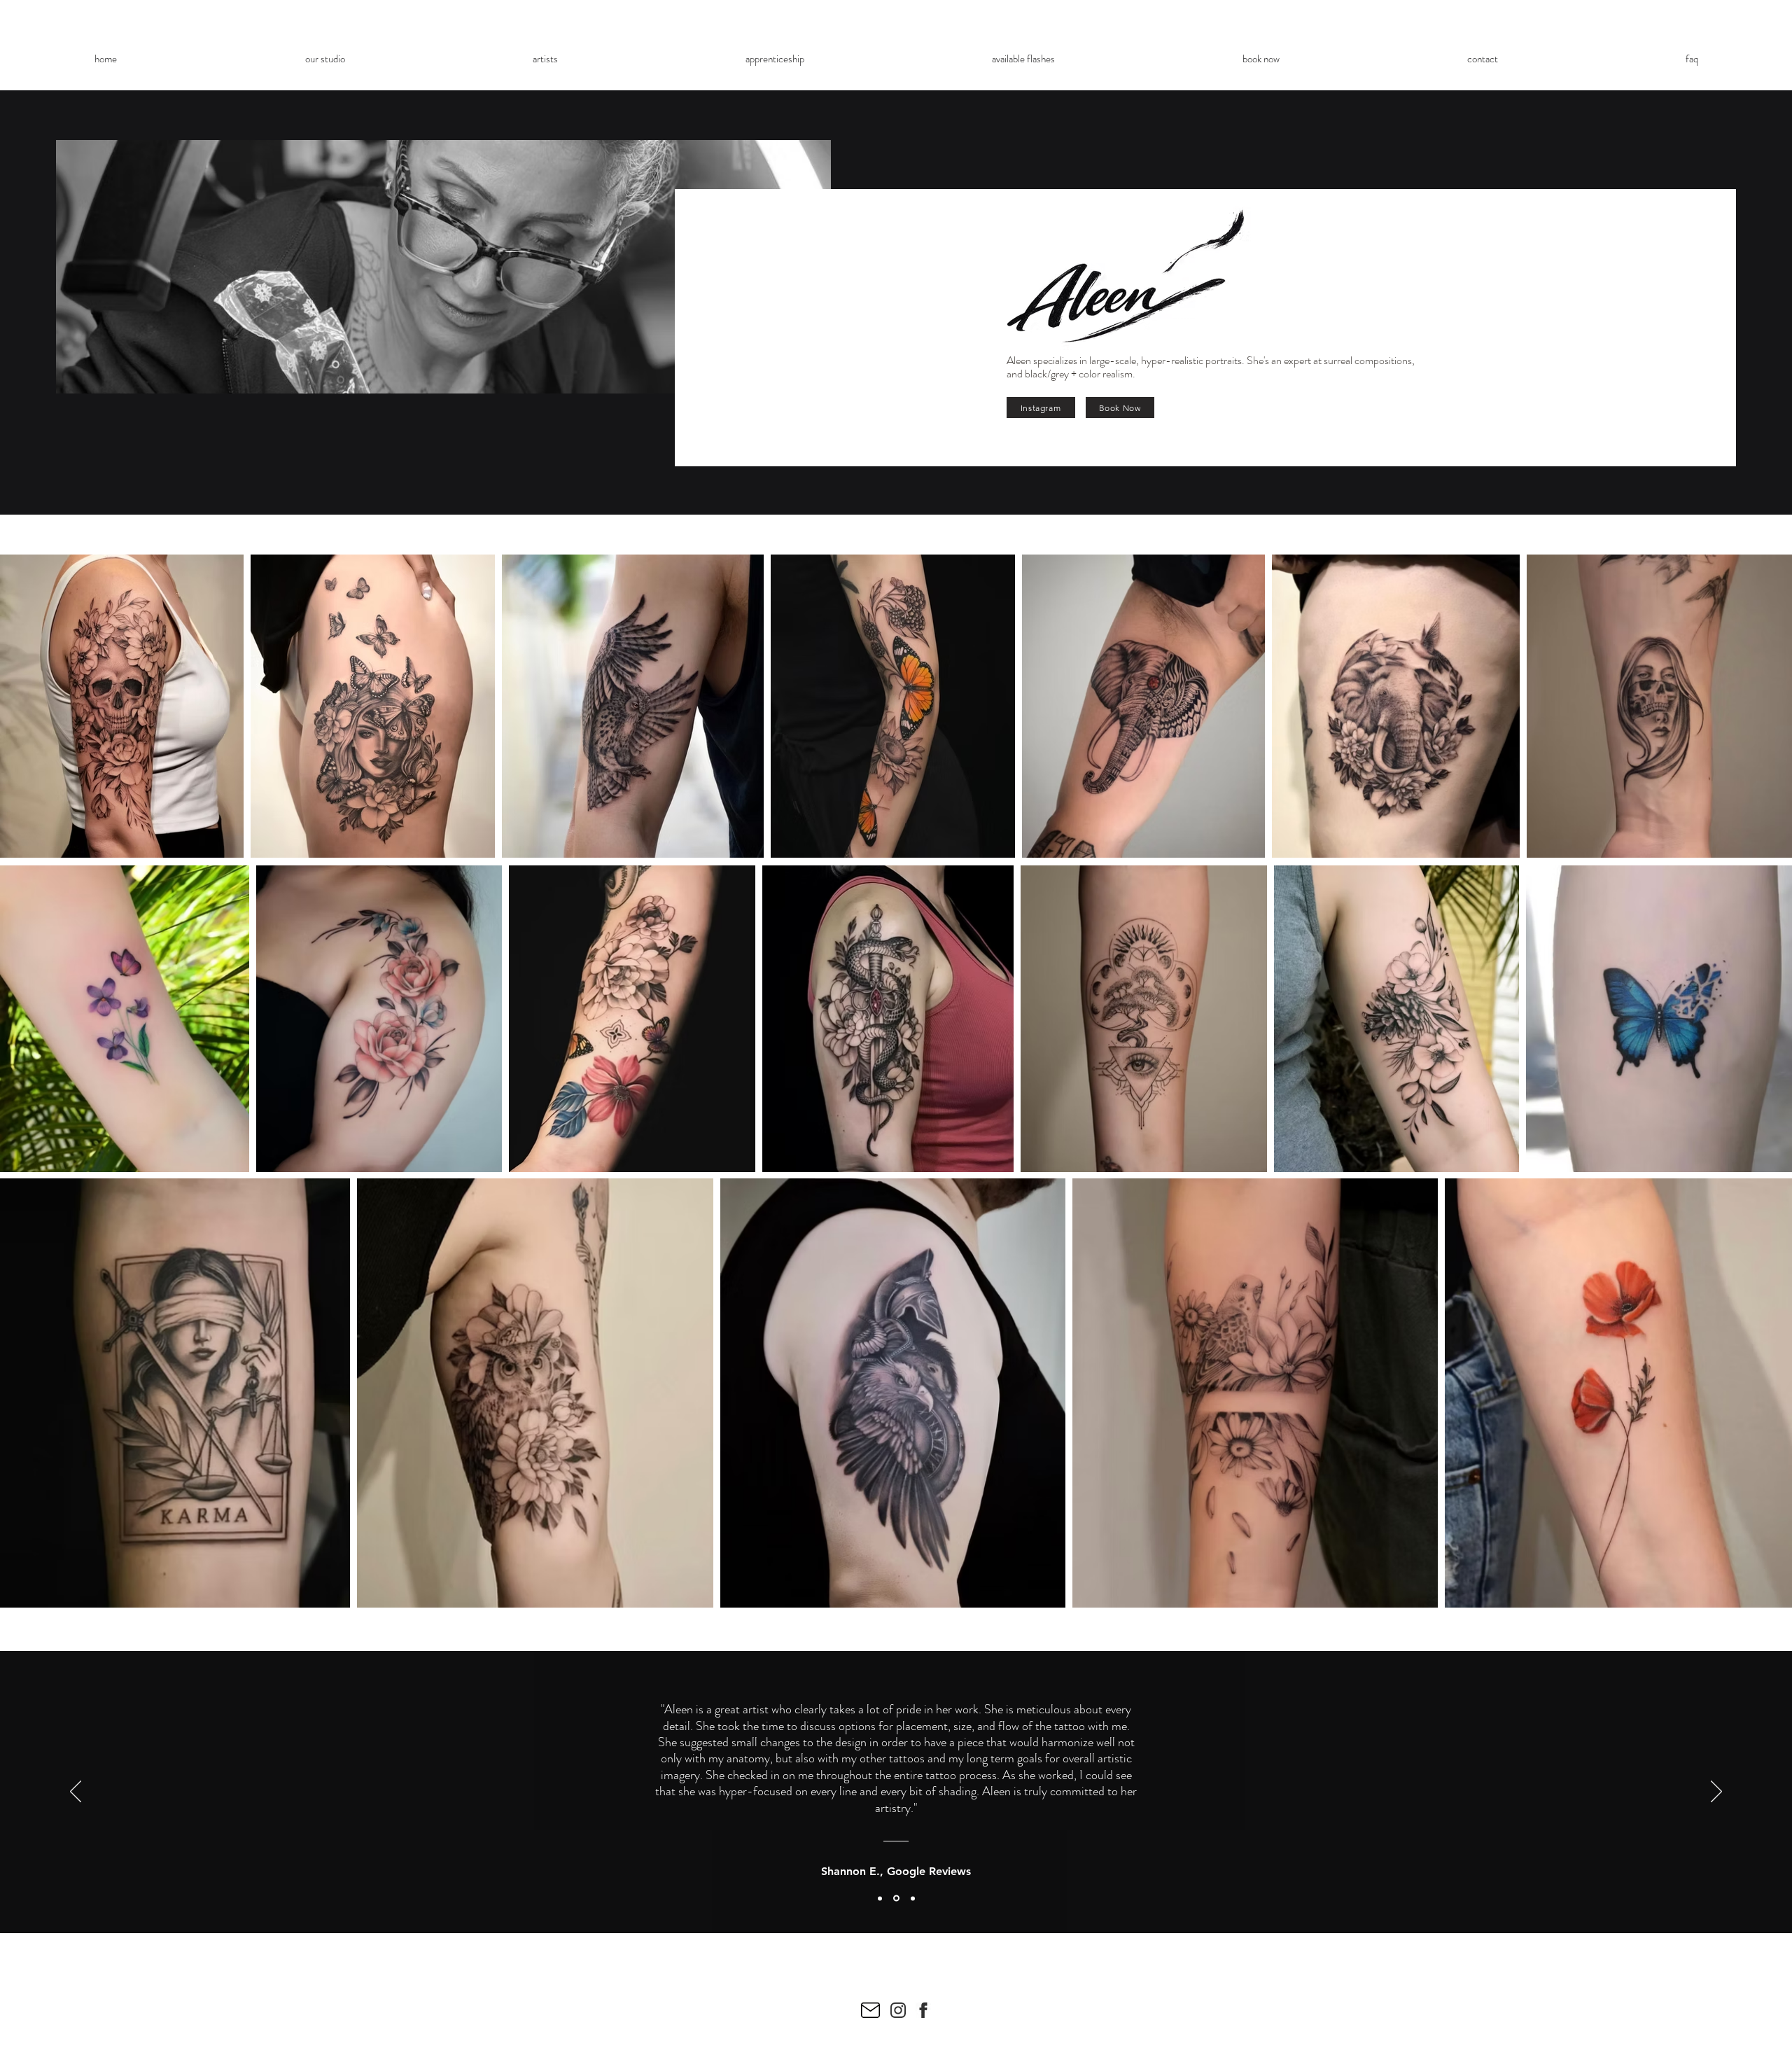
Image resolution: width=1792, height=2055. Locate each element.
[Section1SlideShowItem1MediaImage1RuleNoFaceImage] (880, 1898)
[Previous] (76, 1792)
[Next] (1716, 1792)
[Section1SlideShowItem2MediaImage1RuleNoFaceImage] (896, 1899)
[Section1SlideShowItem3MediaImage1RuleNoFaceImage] (913, 1898)
